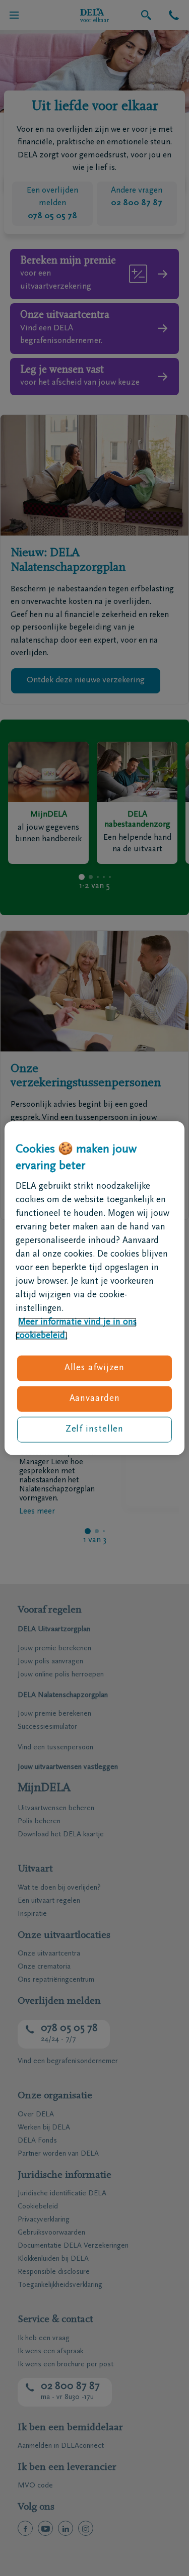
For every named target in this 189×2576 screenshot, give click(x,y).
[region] (94, 1288)
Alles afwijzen (95, 1368)
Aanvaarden (95, 1399)
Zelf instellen (95, 1430)
